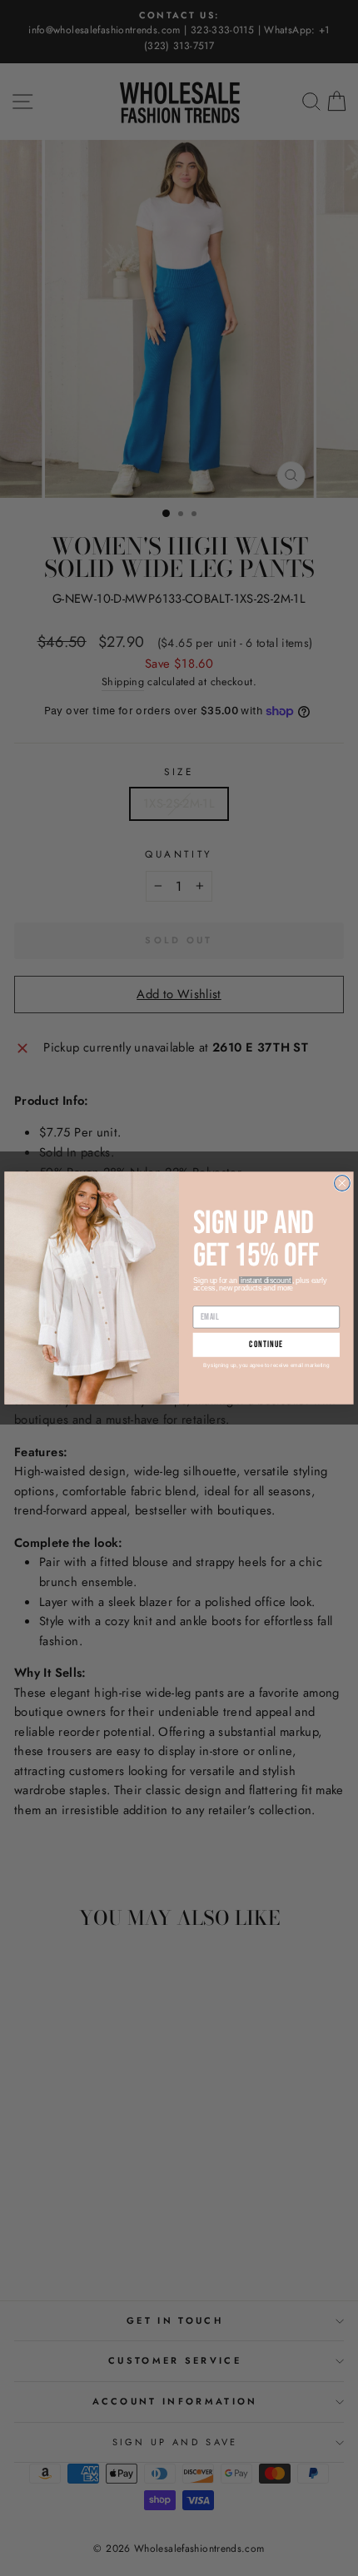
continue (266, 1345)
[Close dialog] (343, 1184)
